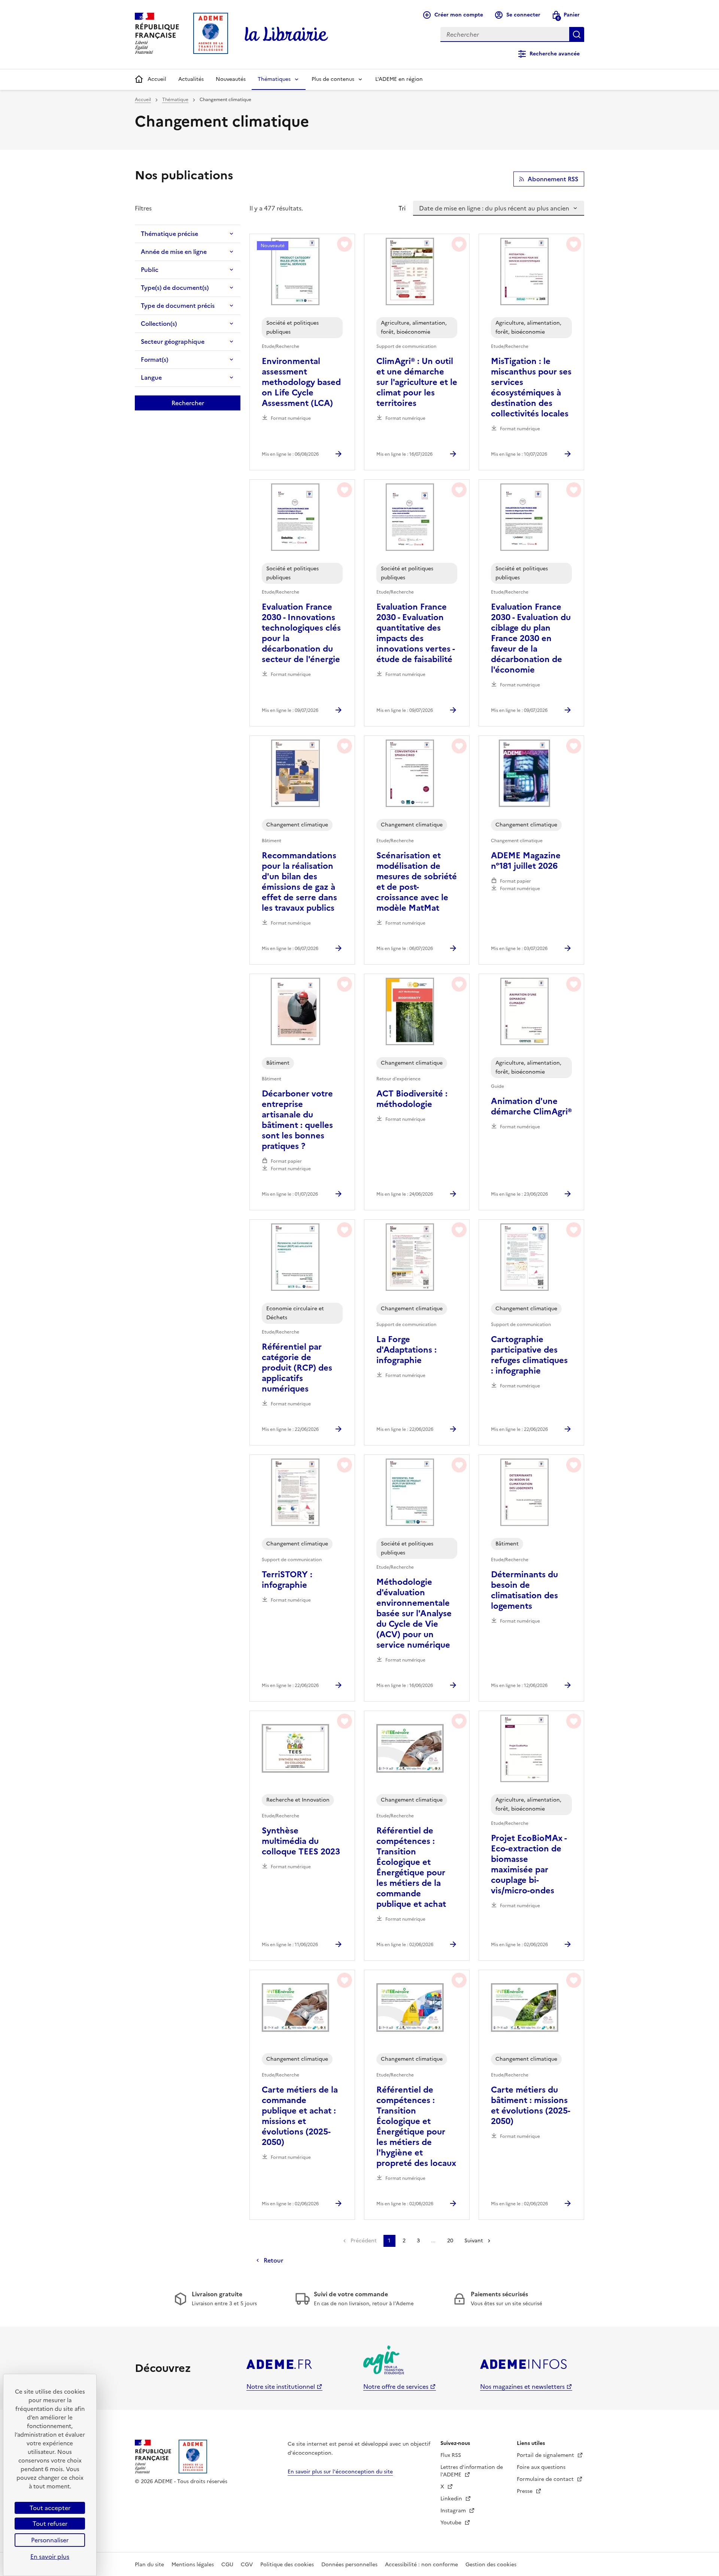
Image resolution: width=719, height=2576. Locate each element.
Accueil (157, 79)
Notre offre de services (396, 2387)
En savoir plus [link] (50, 2557)
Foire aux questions (541, 2467)
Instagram (454, 2511)
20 (450, 2241)
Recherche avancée (555, 54)
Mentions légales (193, 2565)
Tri (402, 208)
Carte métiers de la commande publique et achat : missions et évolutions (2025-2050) (300, 2116)
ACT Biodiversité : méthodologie (412, 1099)
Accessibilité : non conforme (421, 2565)
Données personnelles (349, 2565)
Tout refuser (50, 2524)
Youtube (452, 2523)
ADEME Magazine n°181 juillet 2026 (526, 861)
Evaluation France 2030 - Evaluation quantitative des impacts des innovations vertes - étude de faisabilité (415, 633)
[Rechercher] (577, 34)
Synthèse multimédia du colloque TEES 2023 (301, 1841)
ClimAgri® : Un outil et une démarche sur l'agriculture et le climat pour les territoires (417, 382)
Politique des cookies (287, 2565)
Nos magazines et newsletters (522, 2387)
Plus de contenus (333, 79)
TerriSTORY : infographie (287, 1580)
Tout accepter (50, 2508)
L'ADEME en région (399, 79)
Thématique (175, 100)
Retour (273, 2260)
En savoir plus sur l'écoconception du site (340, 2472)
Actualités (191, 79)
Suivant (474, 2241)
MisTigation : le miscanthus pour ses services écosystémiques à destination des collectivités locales (531, 388)
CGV (247, 2565)
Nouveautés (231, 79)
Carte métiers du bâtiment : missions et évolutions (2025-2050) (531, 2106)
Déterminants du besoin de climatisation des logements (524, 1590)
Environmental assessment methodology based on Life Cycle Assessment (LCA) (301, 382)
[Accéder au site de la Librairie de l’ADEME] (286, 34)
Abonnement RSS (553, 179)
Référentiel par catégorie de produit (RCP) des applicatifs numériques (297, 1368)
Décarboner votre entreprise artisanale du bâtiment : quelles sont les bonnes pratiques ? (297, 1120)
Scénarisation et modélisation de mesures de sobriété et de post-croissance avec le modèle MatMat (417, 882)
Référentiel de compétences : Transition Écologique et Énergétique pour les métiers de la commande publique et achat (411, 1867)
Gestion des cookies (491, 2565)
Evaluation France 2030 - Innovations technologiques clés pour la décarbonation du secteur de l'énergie (301, 633)
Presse (525, 2491)
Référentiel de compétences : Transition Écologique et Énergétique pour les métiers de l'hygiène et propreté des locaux (416, 2127)
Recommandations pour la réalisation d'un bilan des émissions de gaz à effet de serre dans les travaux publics (299, 882)
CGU (227, 2565)
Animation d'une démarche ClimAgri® (531, 1107)
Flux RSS (451, 2455)
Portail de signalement (546, 2455)
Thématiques (274, 79)
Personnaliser (50, 2540)
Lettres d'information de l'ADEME (472, 2471)
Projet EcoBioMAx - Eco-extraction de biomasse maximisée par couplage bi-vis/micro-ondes (529, 1865)
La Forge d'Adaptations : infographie (406, 1350)
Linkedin (452, 2499)
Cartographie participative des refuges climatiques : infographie (529, 1355)
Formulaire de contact (546, 2479)
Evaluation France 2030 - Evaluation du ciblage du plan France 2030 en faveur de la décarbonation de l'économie (531, 638)
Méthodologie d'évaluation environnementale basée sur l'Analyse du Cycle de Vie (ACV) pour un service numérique (414, 1614)
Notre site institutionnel (281, 2387)
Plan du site (149, 2565)
